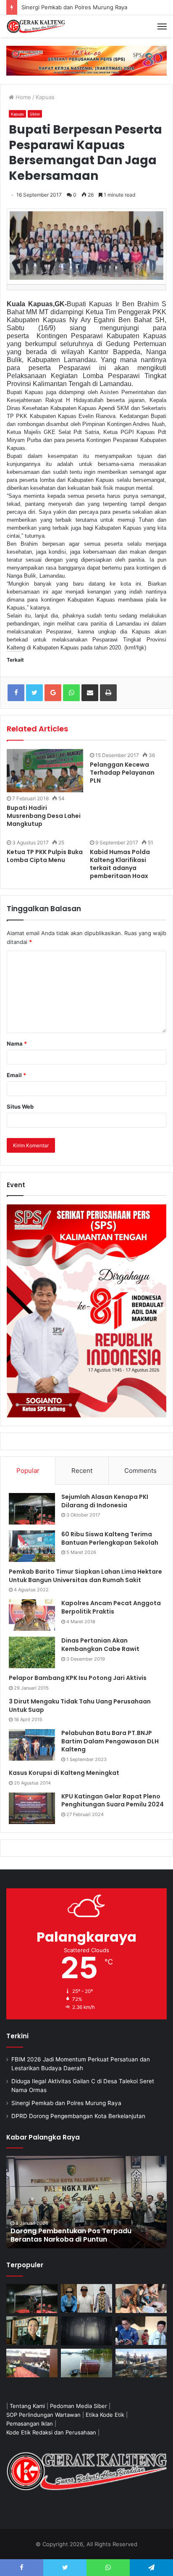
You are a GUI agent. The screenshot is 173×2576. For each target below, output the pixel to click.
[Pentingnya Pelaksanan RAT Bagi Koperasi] (141, 2331)
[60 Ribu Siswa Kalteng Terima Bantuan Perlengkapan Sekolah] (32, 1546)
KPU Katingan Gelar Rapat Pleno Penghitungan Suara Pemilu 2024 (113, 1801)
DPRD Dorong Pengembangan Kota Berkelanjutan (78, 2116)
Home (22, 97)
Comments (140, 1471)
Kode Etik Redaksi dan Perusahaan (51, 2432)
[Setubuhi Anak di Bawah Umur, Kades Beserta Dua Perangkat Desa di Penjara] (86, 2299)
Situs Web (20, 1107)
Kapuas (45, 97)
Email (16, 1075)
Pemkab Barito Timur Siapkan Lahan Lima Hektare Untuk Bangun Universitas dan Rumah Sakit (85, 1576)
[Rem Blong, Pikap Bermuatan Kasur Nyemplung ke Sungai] (86, 2363)
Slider (35, 114)
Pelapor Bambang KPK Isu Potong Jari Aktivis (78, 1678)
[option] (86, 2202)
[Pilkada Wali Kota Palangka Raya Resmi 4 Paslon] (32, 2363)
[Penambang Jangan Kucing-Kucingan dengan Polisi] (141, 2363)
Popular (28, 1471)
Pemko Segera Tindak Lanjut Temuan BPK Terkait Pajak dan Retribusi (81, 2235)
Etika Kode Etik (105, 2415)
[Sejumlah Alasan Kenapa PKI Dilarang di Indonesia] (32, 1509)
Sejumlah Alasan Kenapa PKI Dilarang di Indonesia (105, 1501)
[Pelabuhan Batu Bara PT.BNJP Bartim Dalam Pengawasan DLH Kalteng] (32, 1745)
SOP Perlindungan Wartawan (43, 2415)
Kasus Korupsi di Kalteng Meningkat (64, 1773)
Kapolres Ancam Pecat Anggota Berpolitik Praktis (111, 1607)
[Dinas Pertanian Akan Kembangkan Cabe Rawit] (32, 1652)
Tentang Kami (27, 2406)
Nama (17, 1044)
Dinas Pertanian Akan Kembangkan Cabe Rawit (100, 1645)
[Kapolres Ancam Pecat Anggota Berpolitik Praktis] (32, 1615)
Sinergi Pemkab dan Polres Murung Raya (74, 7)
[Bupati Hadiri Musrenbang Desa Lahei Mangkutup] (45, 771)
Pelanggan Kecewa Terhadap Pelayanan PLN (122, 773)
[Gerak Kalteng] (36, 26)
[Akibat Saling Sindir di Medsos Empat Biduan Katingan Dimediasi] (141, 2299)
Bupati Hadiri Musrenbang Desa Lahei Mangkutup (44, 816)
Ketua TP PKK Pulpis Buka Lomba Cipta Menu (45, 856)
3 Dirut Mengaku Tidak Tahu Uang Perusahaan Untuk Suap (80, 1706)
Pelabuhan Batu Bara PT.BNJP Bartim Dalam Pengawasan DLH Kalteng (110, 1741)
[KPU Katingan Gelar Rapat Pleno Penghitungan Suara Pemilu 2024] (32, 1808)
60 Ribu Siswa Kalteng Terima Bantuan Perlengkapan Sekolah (110, 1538)
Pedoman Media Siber (79, 2406)
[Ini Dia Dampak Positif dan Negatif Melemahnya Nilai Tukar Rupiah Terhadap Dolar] (32, 2331)
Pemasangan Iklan (30, 2424)
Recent (82, 1471)
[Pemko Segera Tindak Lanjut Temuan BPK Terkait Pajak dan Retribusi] (86, 2202)
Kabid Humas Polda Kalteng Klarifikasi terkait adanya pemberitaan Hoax (120, 864)
